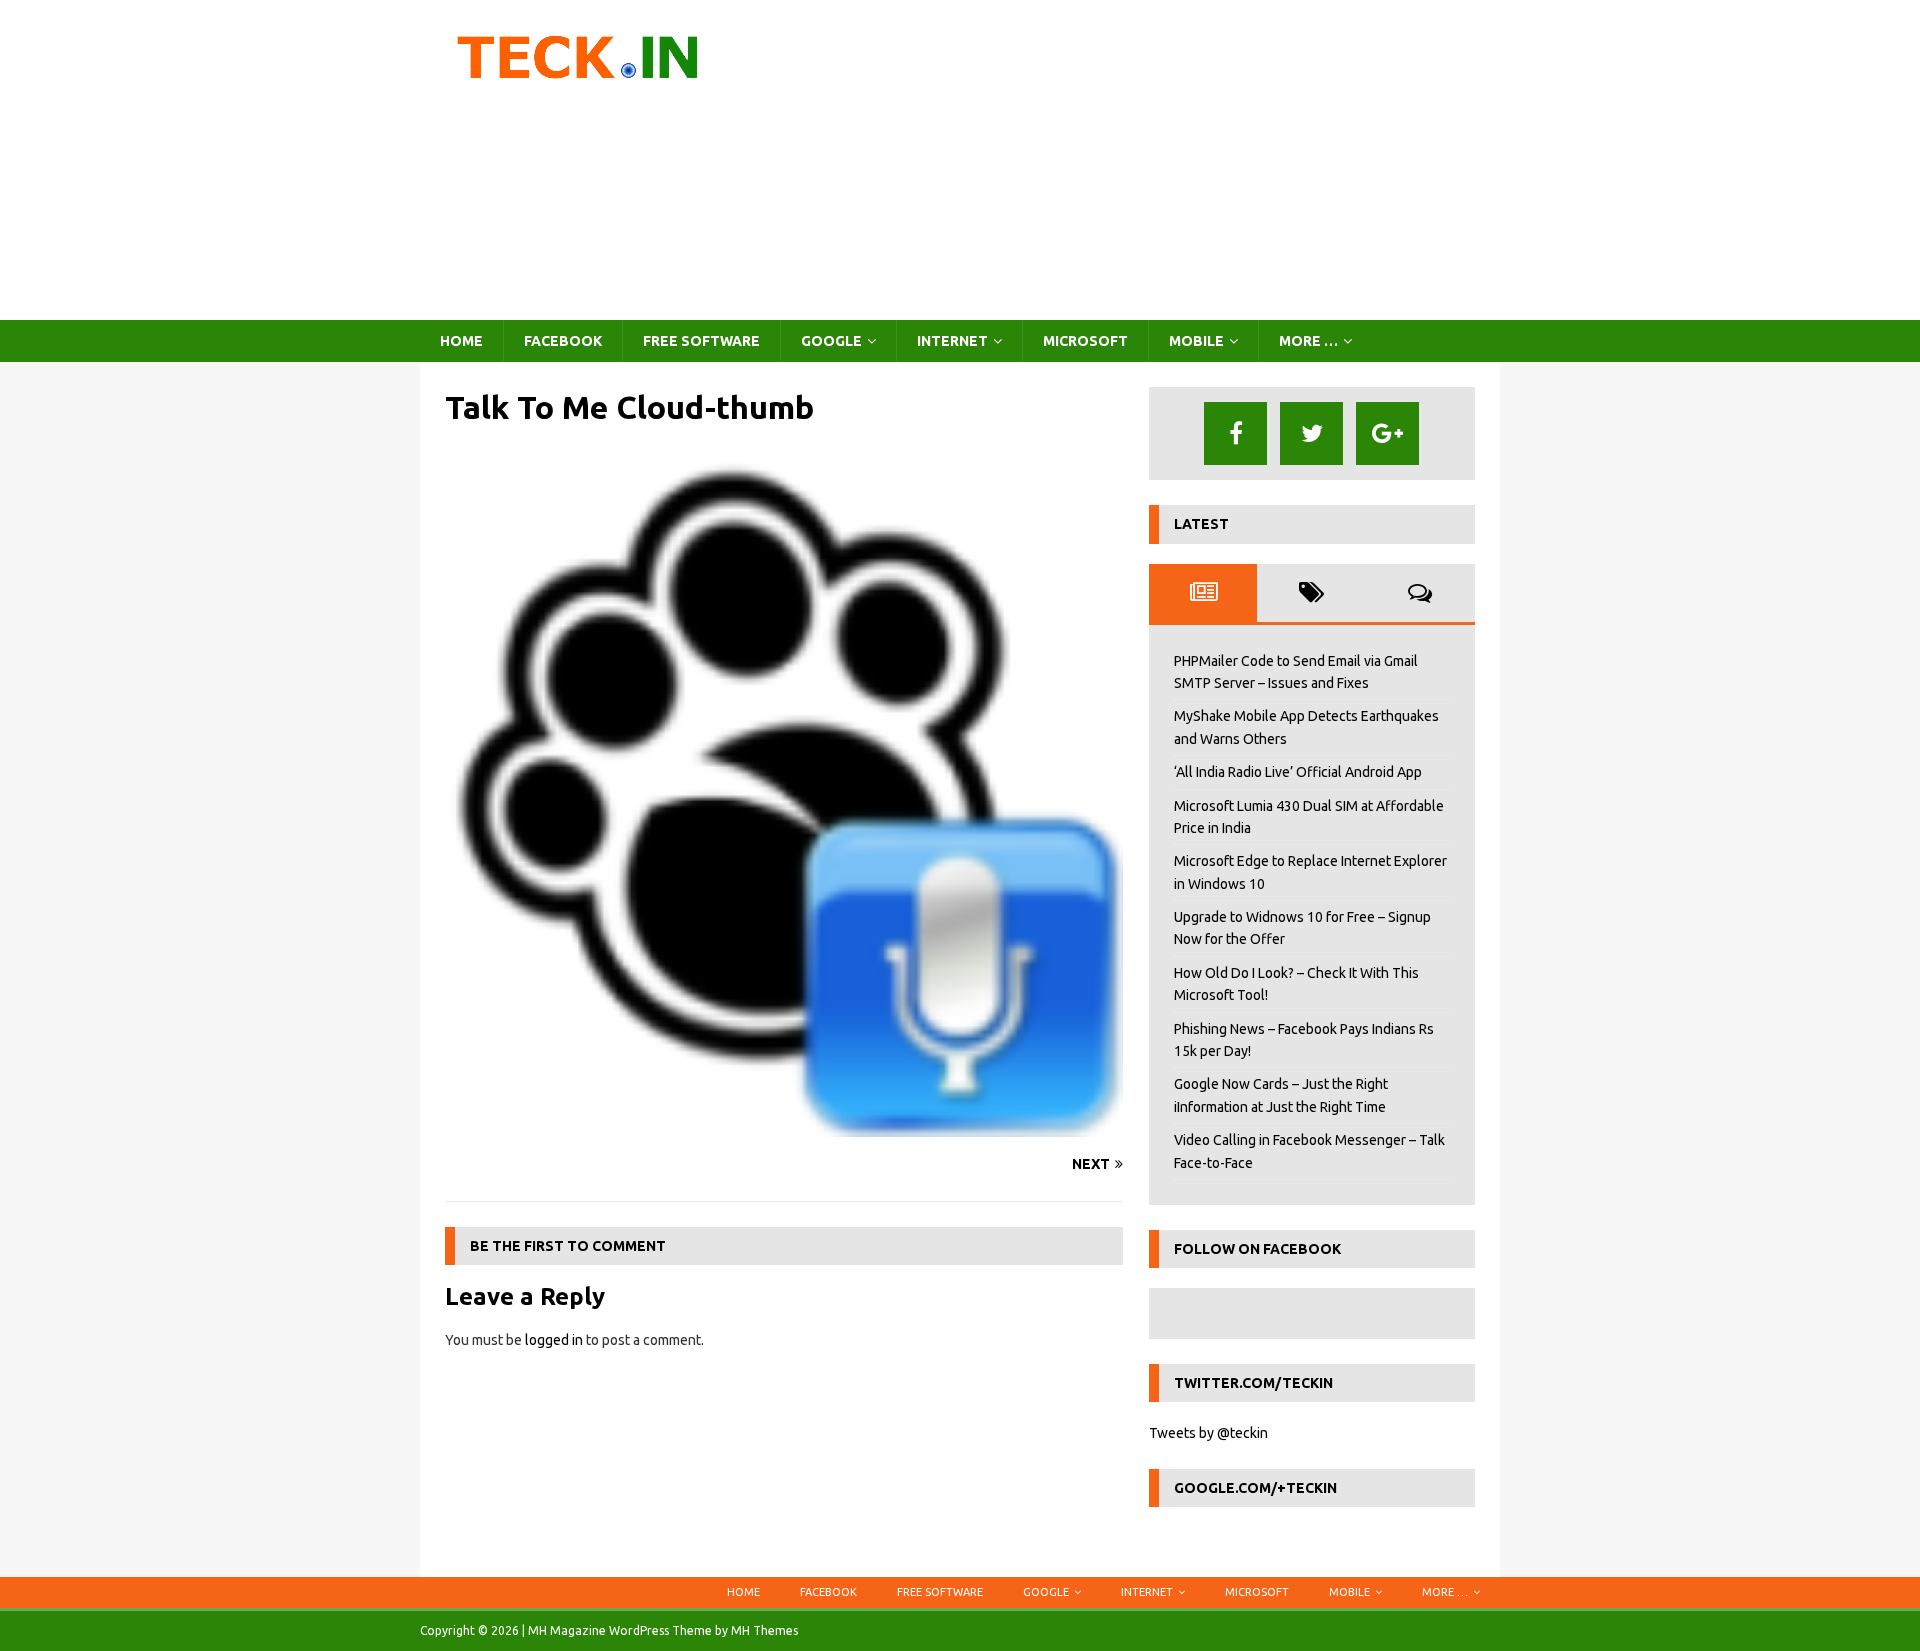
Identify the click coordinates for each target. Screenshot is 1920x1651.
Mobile (1196, 341)
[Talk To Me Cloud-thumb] (784, 1126)
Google (831, 341)
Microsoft (1085, 341)
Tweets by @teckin (1208, 1433)
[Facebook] (1235, 433)
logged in (554, 1340)
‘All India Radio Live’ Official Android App (1298, 772)
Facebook (563, 341)
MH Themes (764, 1630)
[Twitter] (1311, 433)
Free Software (701, 341)
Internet (952, 341)
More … (1308, 341)
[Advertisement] (1134, 160)
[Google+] (1387, 433)
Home (461, 341)
